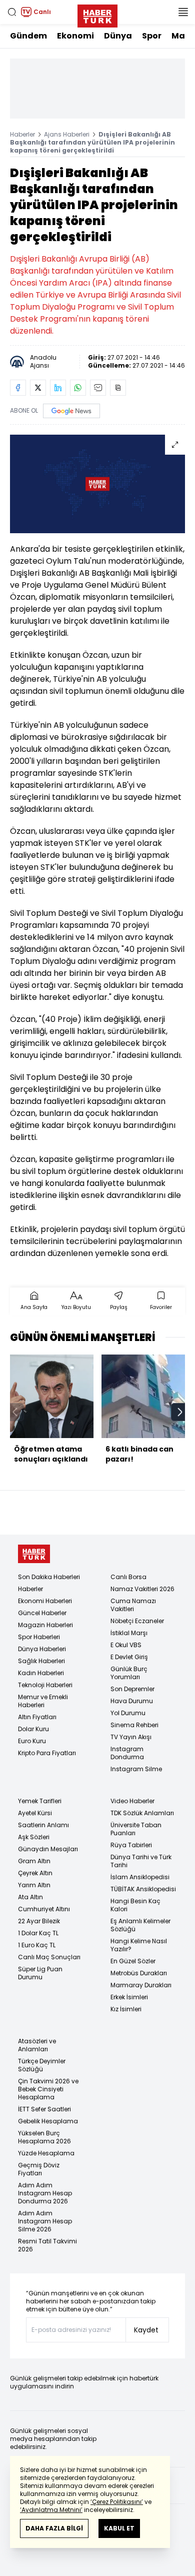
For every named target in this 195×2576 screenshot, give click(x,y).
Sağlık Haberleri (41, 1661)
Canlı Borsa (128, 1577)
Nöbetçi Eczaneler (137, 1621)
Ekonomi (75, 36)
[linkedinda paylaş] (58, 388)
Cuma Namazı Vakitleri (133, 1605)
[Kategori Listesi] (183, 12)
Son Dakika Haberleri (49, 1577)
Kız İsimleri (126, 2009)
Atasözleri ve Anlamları (37, 2045)
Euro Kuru (32, 1741)
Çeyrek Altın (35, 1873)
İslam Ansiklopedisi (140, 1877)
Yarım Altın (34, 1885)
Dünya (118, 36)
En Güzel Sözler (133, 1961)
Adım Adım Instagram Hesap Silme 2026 (45, 2221)
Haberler (22, 134)
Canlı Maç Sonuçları (49, 1957)
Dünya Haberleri (42, 1649)
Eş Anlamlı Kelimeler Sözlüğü (140, 1925)
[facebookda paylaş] (18, 388)
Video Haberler (132, 1801)
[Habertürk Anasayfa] (97, 14)
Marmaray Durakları (141, 1985)
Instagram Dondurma (127, 1753)
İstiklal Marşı (129, 1633)
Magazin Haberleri (45, 1625)
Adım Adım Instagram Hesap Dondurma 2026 (45, 2193)
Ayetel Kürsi (35, 1813)
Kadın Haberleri (41, 1673)
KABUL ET (119, 2528)
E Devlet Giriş (129, 1657)
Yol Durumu (128, 1713)
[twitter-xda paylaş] (38, 388)
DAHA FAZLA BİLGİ (54, 2528)
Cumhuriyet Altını (44, 1909)
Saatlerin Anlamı (43, 1825)
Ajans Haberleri (67, 134)
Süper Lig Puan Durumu (40, 1973)
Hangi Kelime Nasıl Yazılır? (139, 1945)
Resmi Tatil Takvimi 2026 (47, 2245)
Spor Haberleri (39, 1637)
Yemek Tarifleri (40, 1801)
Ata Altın (30, 1897)
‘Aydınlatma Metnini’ (51, 2510)
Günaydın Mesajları (48, 1849)
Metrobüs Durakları (139, 1973)
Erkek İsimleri (129, 1997)
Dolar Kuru (33, 1729)
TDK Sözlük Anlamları (142, 1813)
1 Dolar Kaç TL (38, 1933)
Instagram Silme (136, 1769)
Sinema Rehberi (134, 1725)
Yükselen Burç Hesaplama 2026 (44, 2137)
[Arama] (12, 12)
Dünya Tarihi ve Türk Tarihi (141, 1861)
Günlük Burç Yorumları (129, 1673)
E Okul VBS (126, 1645)
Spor (152, 36)
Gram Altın (34, 1861)
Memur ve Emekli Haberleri (43, 1701)
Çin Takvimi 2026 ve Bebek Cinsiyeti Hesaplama (48, 2089)
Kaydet (146, 2330)
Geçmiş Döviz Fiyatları (39, 2169)
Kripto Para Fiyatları (47, 1753)
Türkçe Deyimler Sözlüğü (42, 2065)
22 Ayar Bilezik (39, 1921)
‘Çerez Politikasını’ (117, 2502)
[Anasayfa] (34, 1554)
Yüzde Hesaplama (46, 2153)
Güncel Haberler (42, 1613)
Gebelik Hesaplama (48, 2121)
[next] (180, 1412)
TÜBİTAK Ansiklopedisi (143, 1889)
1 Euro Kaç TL (37, 1945)
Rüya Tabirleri (131, 1845)
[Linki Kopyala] (118, 388)
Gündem (28, 36)
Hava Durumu (132, 1701)
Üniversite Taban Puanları (136, 1829)
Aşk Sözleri (34, 1837)
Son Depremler (132, 1689)
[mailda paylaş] (98, 388)
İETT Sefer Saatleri (44, 2109)
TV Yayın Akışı (131, 1737)
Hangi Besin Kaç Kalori (135, 1905)
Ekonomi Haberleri (45, 1601)
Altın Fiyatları (37, 1717)
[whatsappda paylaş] (78, 388)
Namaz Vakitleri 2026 (142, 1589)
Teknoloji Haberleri (45, 1685)
